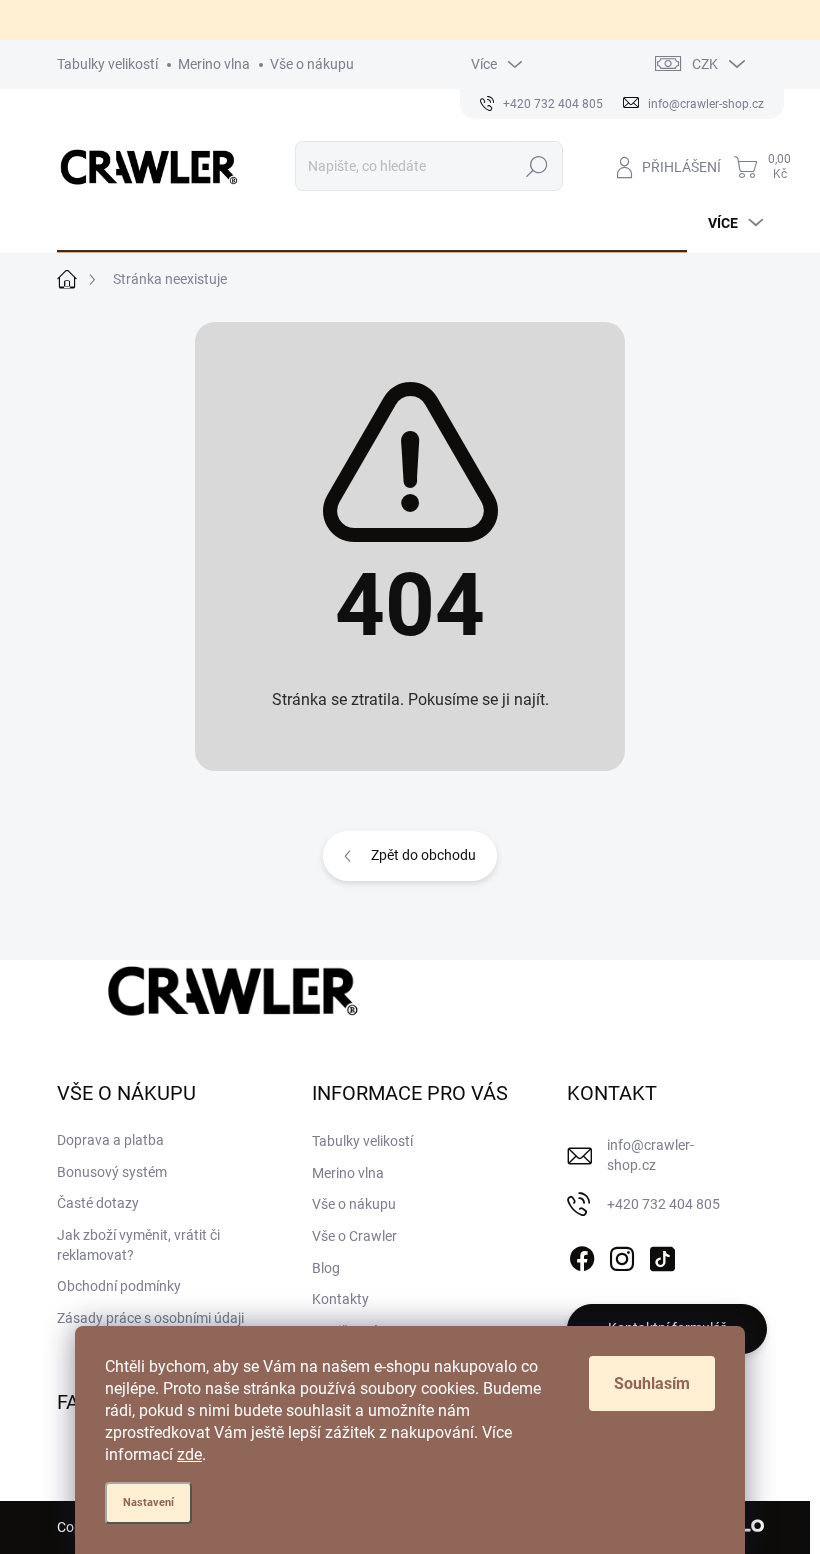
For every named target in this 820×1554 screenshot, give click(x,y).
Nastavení (148, 1502)
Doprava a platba (110, 1140)
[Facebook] (582, 1255)
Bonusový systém (112, 1172)
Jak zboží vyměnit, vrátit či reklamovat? (138, 1245)
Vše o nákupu (312, 64)
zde (189, 1454)
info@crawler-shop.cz (650, 1155)
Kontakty (340, 1299)
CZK (705, 64)
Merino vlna (214, 64)
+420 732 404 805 (663, 1204)
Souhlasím (652, 1383)
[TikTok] (662, 1255)
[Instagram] (622, 1255)
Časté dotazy (98, 1203)
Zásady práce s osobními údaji (150, 1318)
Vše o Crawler (354, 1236)
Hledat (536, 166)
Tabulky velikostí (107, 64)
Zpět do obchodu (423, 855)
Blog (326, 1268)
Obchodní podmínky (119, 1286)
